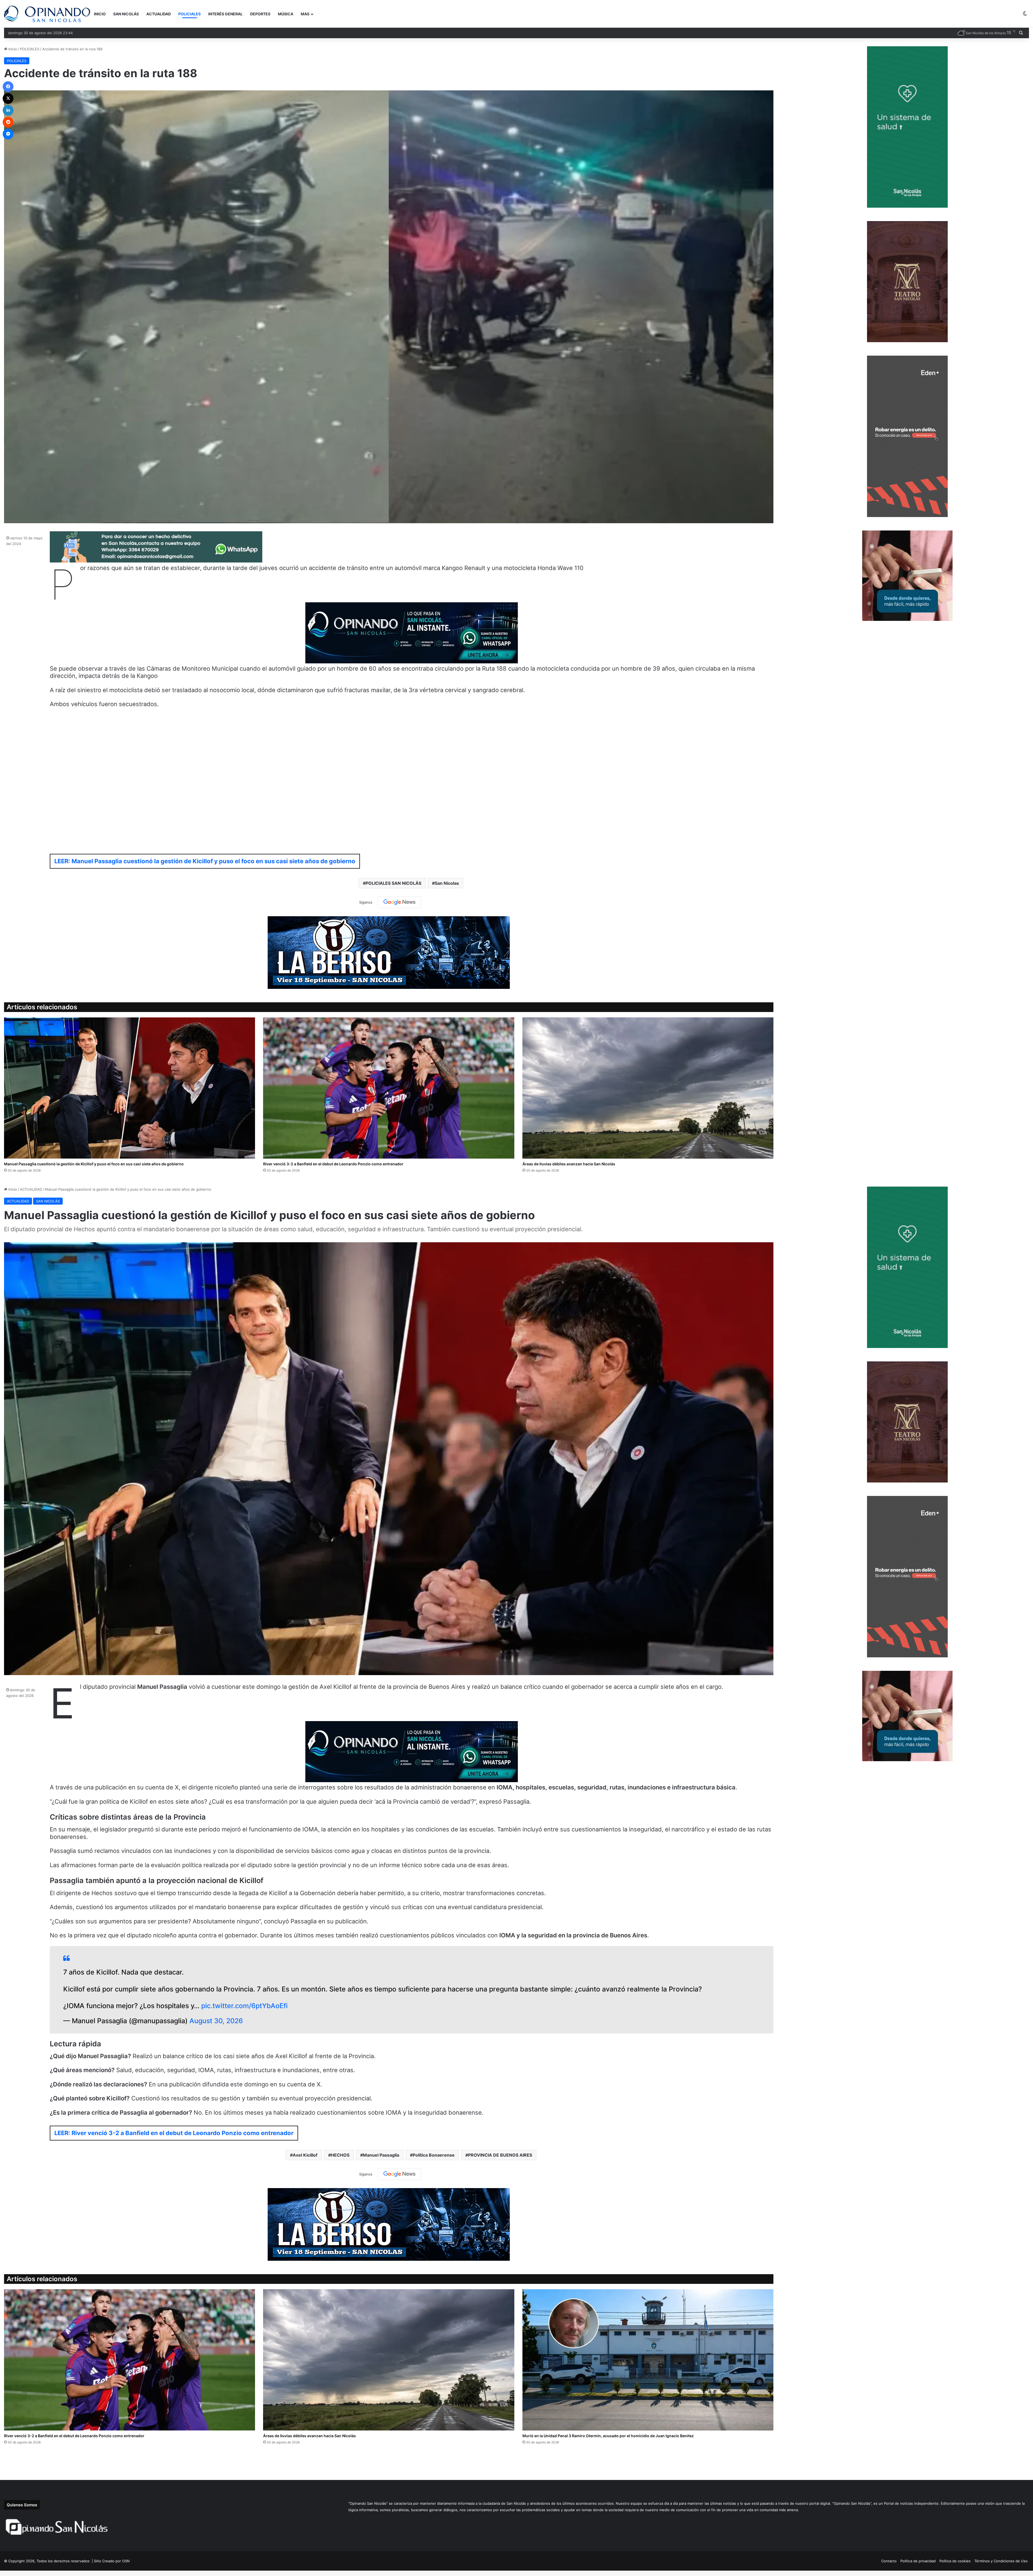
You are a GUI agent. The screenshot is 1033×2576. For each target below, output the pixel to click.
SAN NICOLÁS (126, 14)
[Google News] (399, 902)
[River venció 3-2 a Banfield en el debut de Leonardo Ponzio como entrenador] (389, 1088)
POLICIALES (190, 14)
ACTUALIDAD (159, 14)
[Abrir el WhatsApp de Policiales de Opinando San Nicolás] (156, 560)
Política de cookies (955, 2561)
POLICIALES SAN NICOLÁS (393, 883)
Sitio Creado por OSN (112, 2561)
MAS (305, 14)
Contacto (889, 2561)
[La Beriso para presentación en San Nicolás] (389, 952)
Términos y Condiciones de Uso (1001, 2561)
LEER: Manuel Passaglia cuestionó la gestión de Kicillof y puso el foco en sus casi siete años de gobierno (205, 861)
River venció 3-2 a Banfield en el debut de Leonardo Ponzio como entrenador (333, 1164)
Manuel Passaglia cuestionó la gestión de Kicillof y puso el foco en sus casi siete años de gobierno (94, 1164)
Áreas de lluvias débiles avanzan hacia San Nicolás (569, 1164)
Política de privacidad (918, 2561)
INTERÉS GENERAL (225, 14)
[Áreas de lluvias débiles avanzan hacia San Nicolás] (648, 1088)
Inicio (12, 49)
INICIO (100, 14)
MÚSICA (286, 14)
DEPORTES (260, 14)
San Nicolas (447, 883)
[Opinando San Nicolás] (47, 14)
